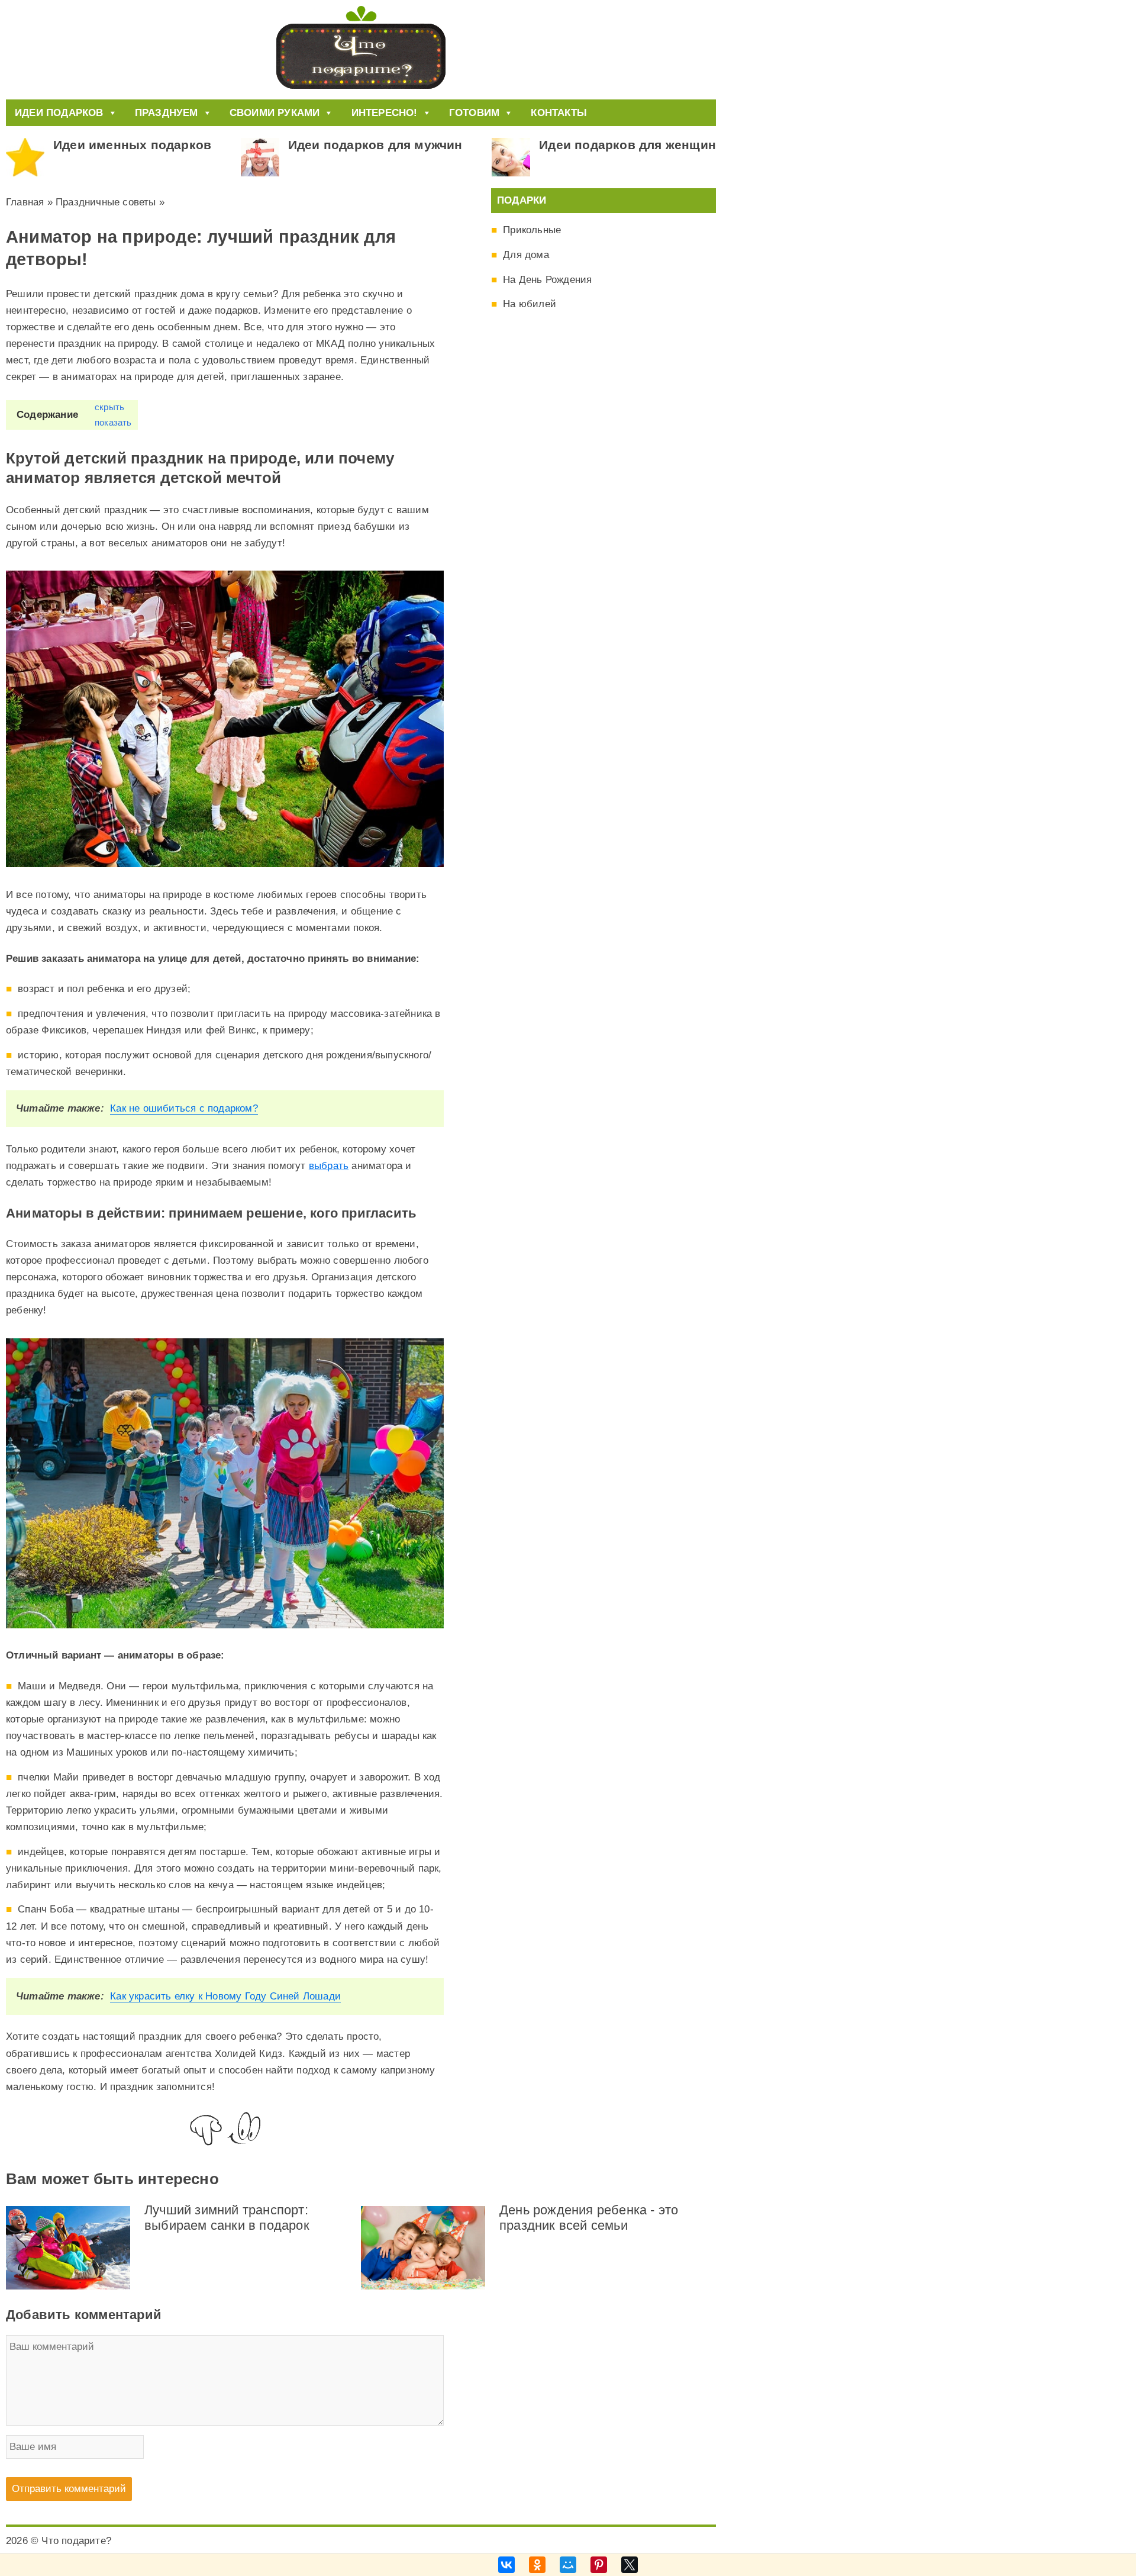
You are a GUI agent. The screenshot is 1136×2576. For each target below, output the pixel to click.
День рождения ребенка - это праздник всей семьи (589, 2218)
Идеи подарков (59, 113)
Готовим (474, 113)
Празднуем (167, 113)
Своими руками (275, 113)
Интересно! (385, 113)
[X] (630, 2565)
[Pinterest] (599, 2565)
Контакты (559, 113)
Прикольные (532, 230)
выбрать (329, 1166)
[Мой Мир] (568, 2565)
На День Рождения (547, 280)
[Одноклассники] (537, 2565)
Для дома (526, 255)
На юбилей (530, 304)
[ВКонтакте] (506, 2565)
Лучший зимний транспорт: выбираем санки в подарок (227, 2218)
